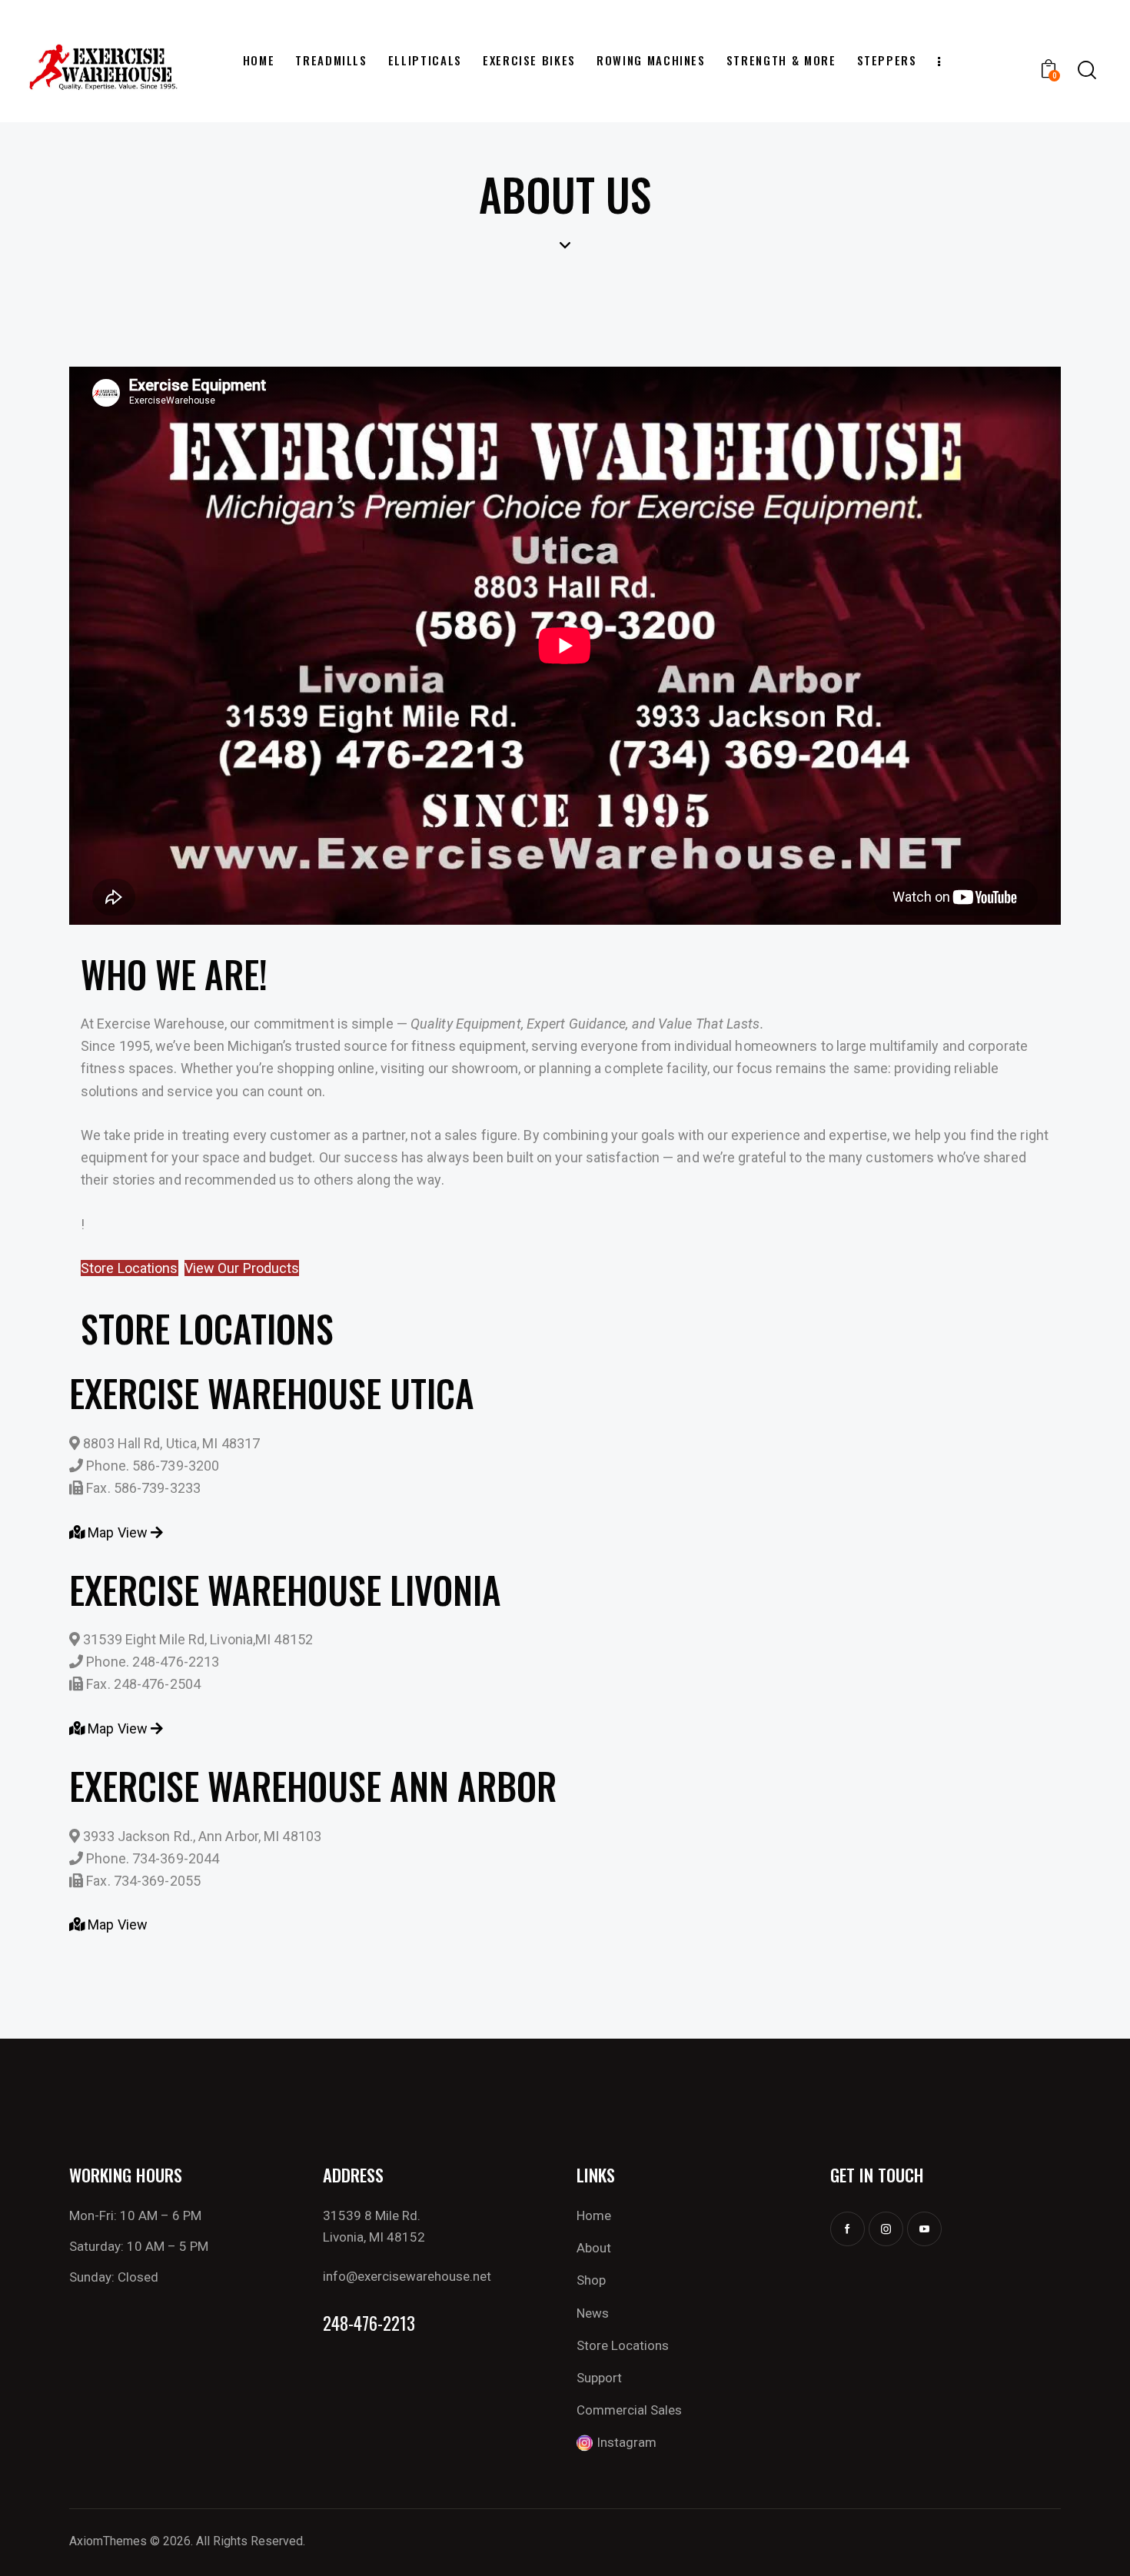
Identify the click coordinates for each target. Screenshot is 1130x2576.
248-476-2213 (369, 2323)
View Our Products (242, 1268)
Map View (118, 1532)
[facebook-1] (847, 2229)
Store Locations (130, 1268)
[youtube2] (924, 2229)
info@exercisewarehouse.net (407, 2276)
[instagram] (886, 2229)
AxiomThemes (108, 2541)
